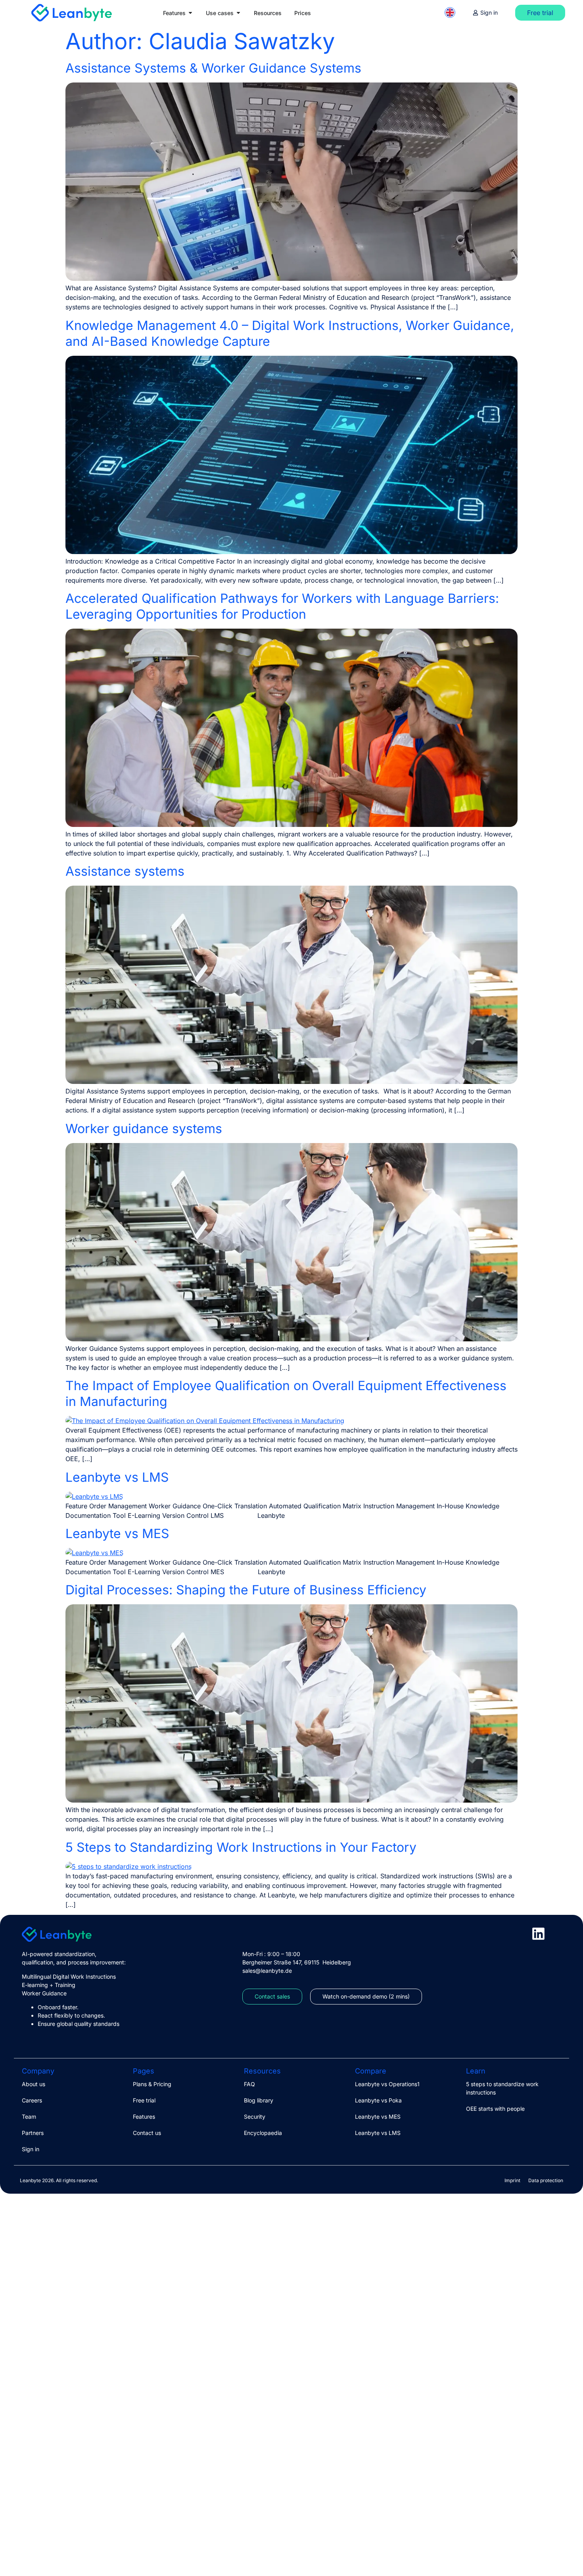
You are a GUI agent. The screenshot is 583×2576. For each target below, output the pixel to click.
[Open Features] (190, 13)
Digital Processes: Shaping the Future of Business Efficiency (246, 1590)
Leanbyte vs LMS (117, 1477)
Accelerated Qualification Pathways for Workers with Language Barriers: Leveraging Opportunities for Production (282, 606)
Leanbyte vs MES (117, 1534)
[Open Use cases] (238, 13)
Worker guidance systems (144, 1129)
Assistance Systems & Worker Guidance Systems (213, 68)
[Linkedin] (538, 1934)
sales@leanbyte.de (267, 1971)
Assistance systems (125, 871)
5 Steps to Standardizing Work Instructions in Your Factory (241, 1847)
